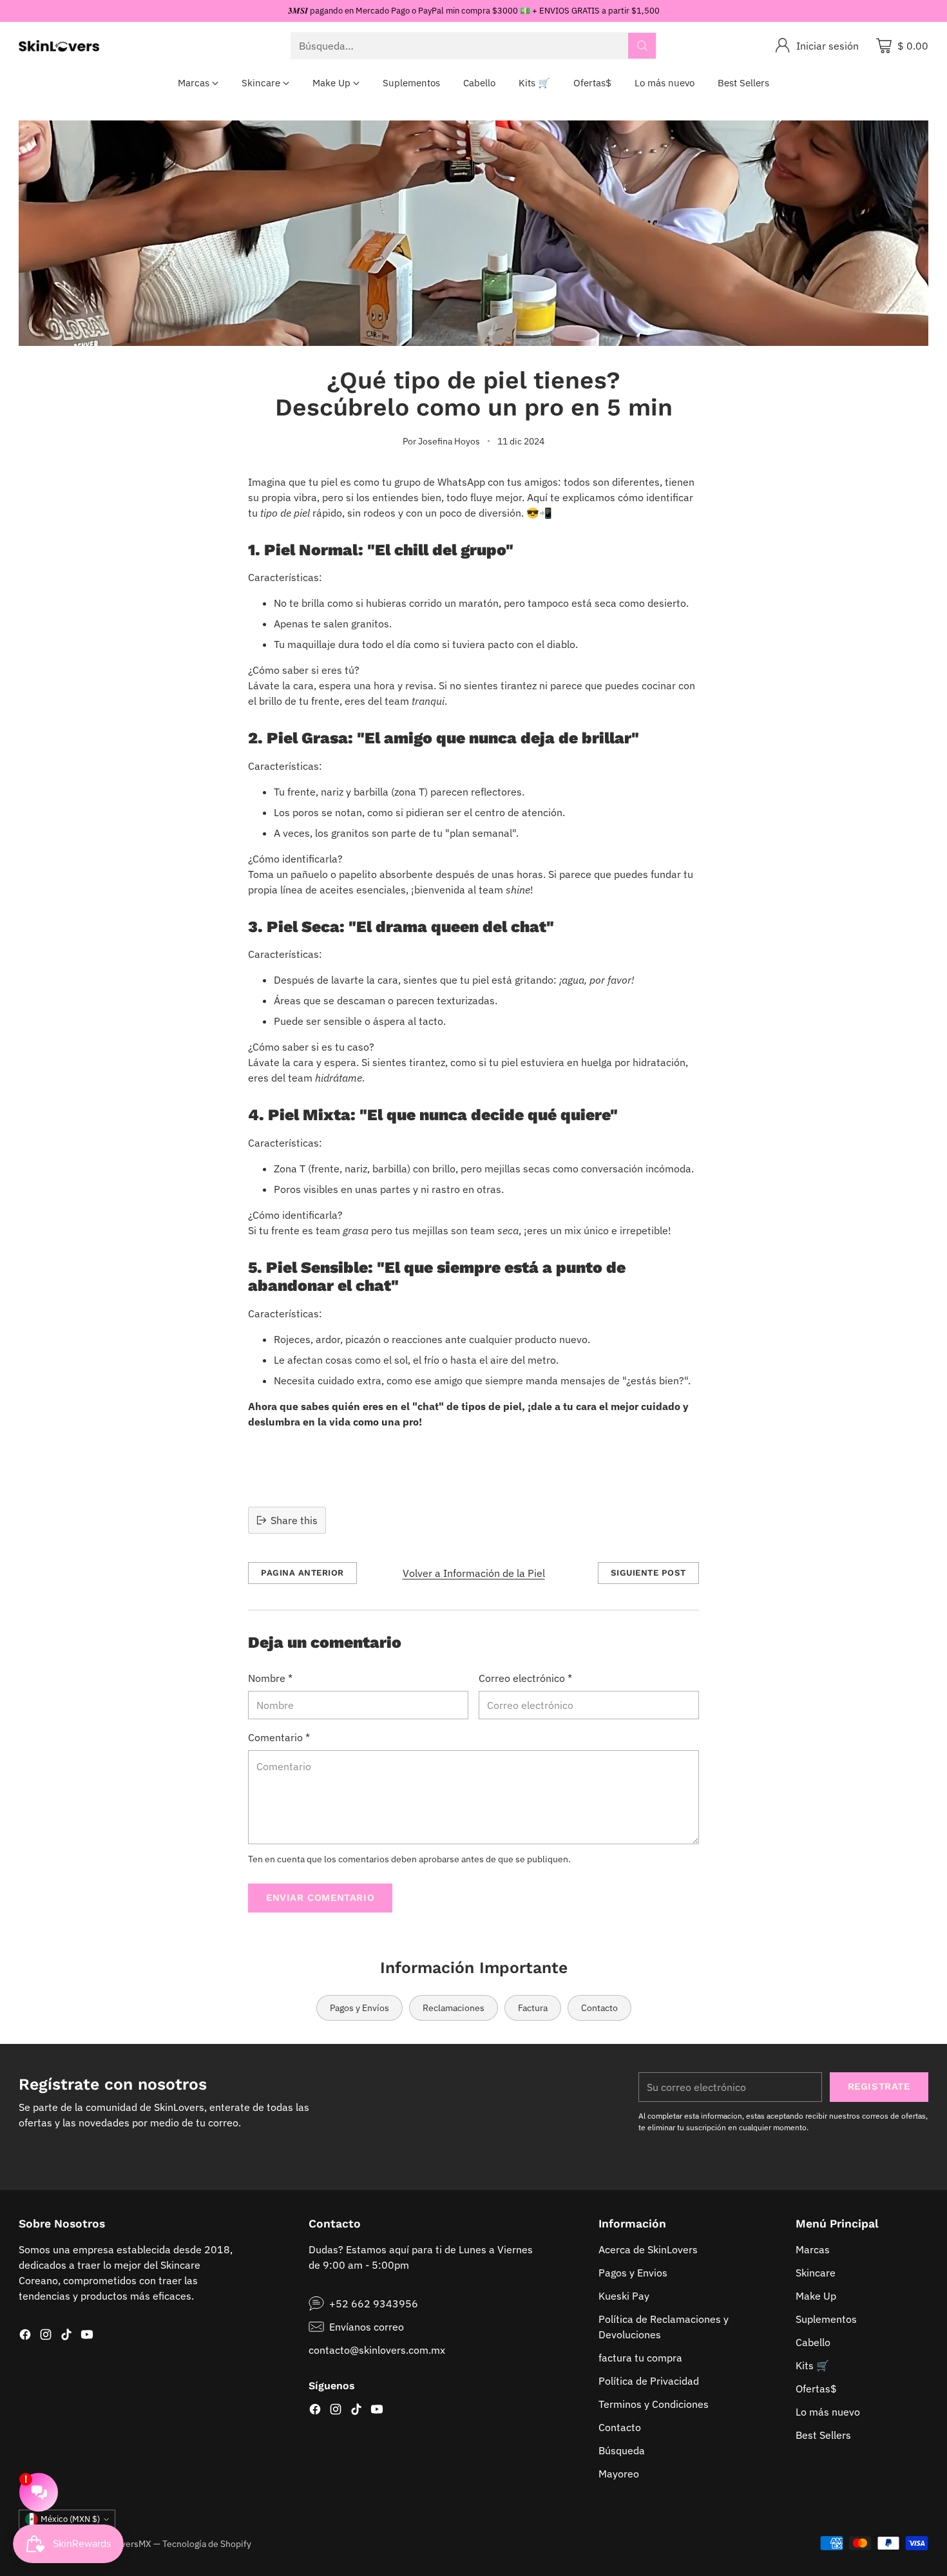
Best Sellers (823, 2435)
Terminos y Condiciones (654, 2404)
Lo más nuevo (828, 2412)
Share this (294, 1520)
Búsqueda (622, 2450)
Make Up (816, 2296)
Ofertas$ (816, 2389)
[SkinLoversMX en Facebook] (25, 2336)
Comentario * (279, 1737)
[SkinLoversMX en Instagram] (46, 2336)
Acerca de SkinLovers (648, 2249)
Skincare (816, 2273)
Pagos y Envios (633, 2273)
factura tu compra (640, 2358)
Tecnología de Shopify (207, 2543)
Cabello (813, 2342)
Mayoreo (619, 2474)
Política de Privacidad (649, 2381)
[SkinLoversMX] (59, 46)
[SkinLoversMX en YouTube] (87, 2336)
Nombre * (270, 1678)
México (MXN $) (70, 2519)
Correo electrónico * (525, 1678)
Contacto (620, 2427)
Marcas (813, 2249)
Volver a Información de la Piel (474, 1573)
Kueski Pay (624, 2296)
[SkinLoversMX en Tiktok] (66, 2336)
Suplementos (826, 2319)
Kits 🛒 (812, 2365)
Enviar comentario (320, 1898)
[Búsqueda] (642, 46)
